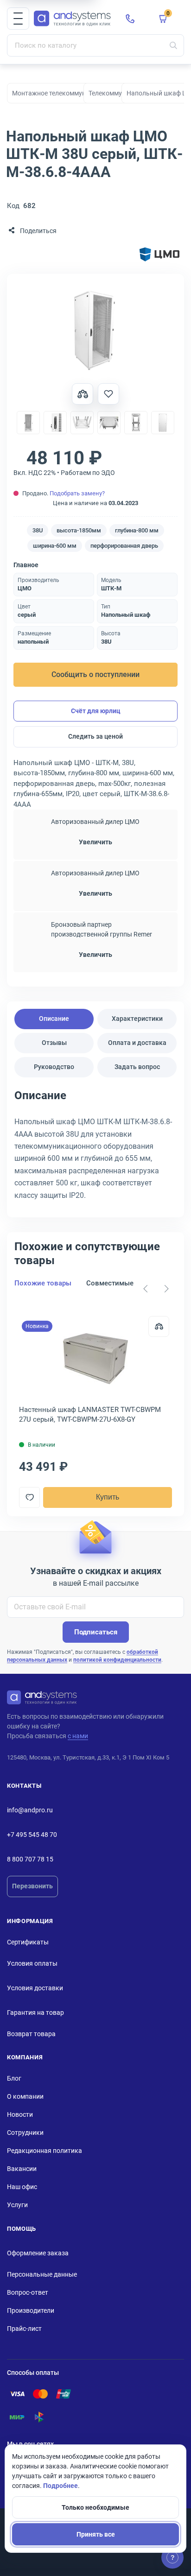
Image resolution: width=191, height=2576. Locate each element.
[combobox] (95, 45)
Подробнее (60, 2486)
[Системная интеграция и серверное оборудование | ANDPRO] (72, 19)
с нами (78, 1736)
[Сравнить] (159, 1326)
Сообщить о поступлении (95, 674)
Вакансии (22, 2169)
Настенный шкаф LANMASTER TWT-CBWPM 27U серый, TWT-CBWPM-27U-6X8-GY (90, 1415)
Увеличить (95, 842)
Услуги (17, 2205)
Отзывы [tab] (54, 1043)
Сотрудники (25, 2133)
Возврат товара (31, 2034)
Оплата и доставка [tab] (137, 1043)
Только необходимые (95, 2507)
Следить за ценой (95, 736)
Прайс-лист (24, 2329)
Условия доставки (35, 1988)
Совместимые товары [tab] (123, 1283)
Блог (14, 2078)
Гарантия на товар (35, 2013)
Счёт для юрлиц (96, 711)
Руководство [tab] (54, 1067)
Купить (108, 1497)
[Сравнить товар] (83, 394)
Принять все (96, 2534)
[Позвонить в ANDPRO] (130, 19)
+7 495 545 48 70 (32, 1835)
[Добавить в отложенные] (108, 394)
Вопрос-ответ (28, 2292)
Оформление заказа (38, 2253)
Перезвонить (32, 1886)
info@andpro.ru (30, 1810)
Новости (20, 2114)
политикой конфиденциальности (117, 1660)
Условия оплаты (32, 1963)
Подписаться (96, 1632)
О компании (25, 2096)
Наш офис (22, 2187)
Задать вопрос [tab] (137, 1067)
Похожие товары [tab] (43, 1283)
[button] (18, 19)
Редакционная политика (45, 2151)
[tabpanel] (95, 1148)
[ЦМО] (159, 255)
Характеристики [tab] (137, 1019)
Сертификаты (28, 1942)
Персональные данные (42, 2274)
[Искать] (173, 45)
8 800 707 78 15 (30, 1859)
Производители (31, 2310)
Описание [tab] (54, 1019)
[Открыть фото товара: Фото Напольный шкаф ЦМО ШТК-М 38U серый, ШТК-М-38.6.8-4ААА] (95, 330)
